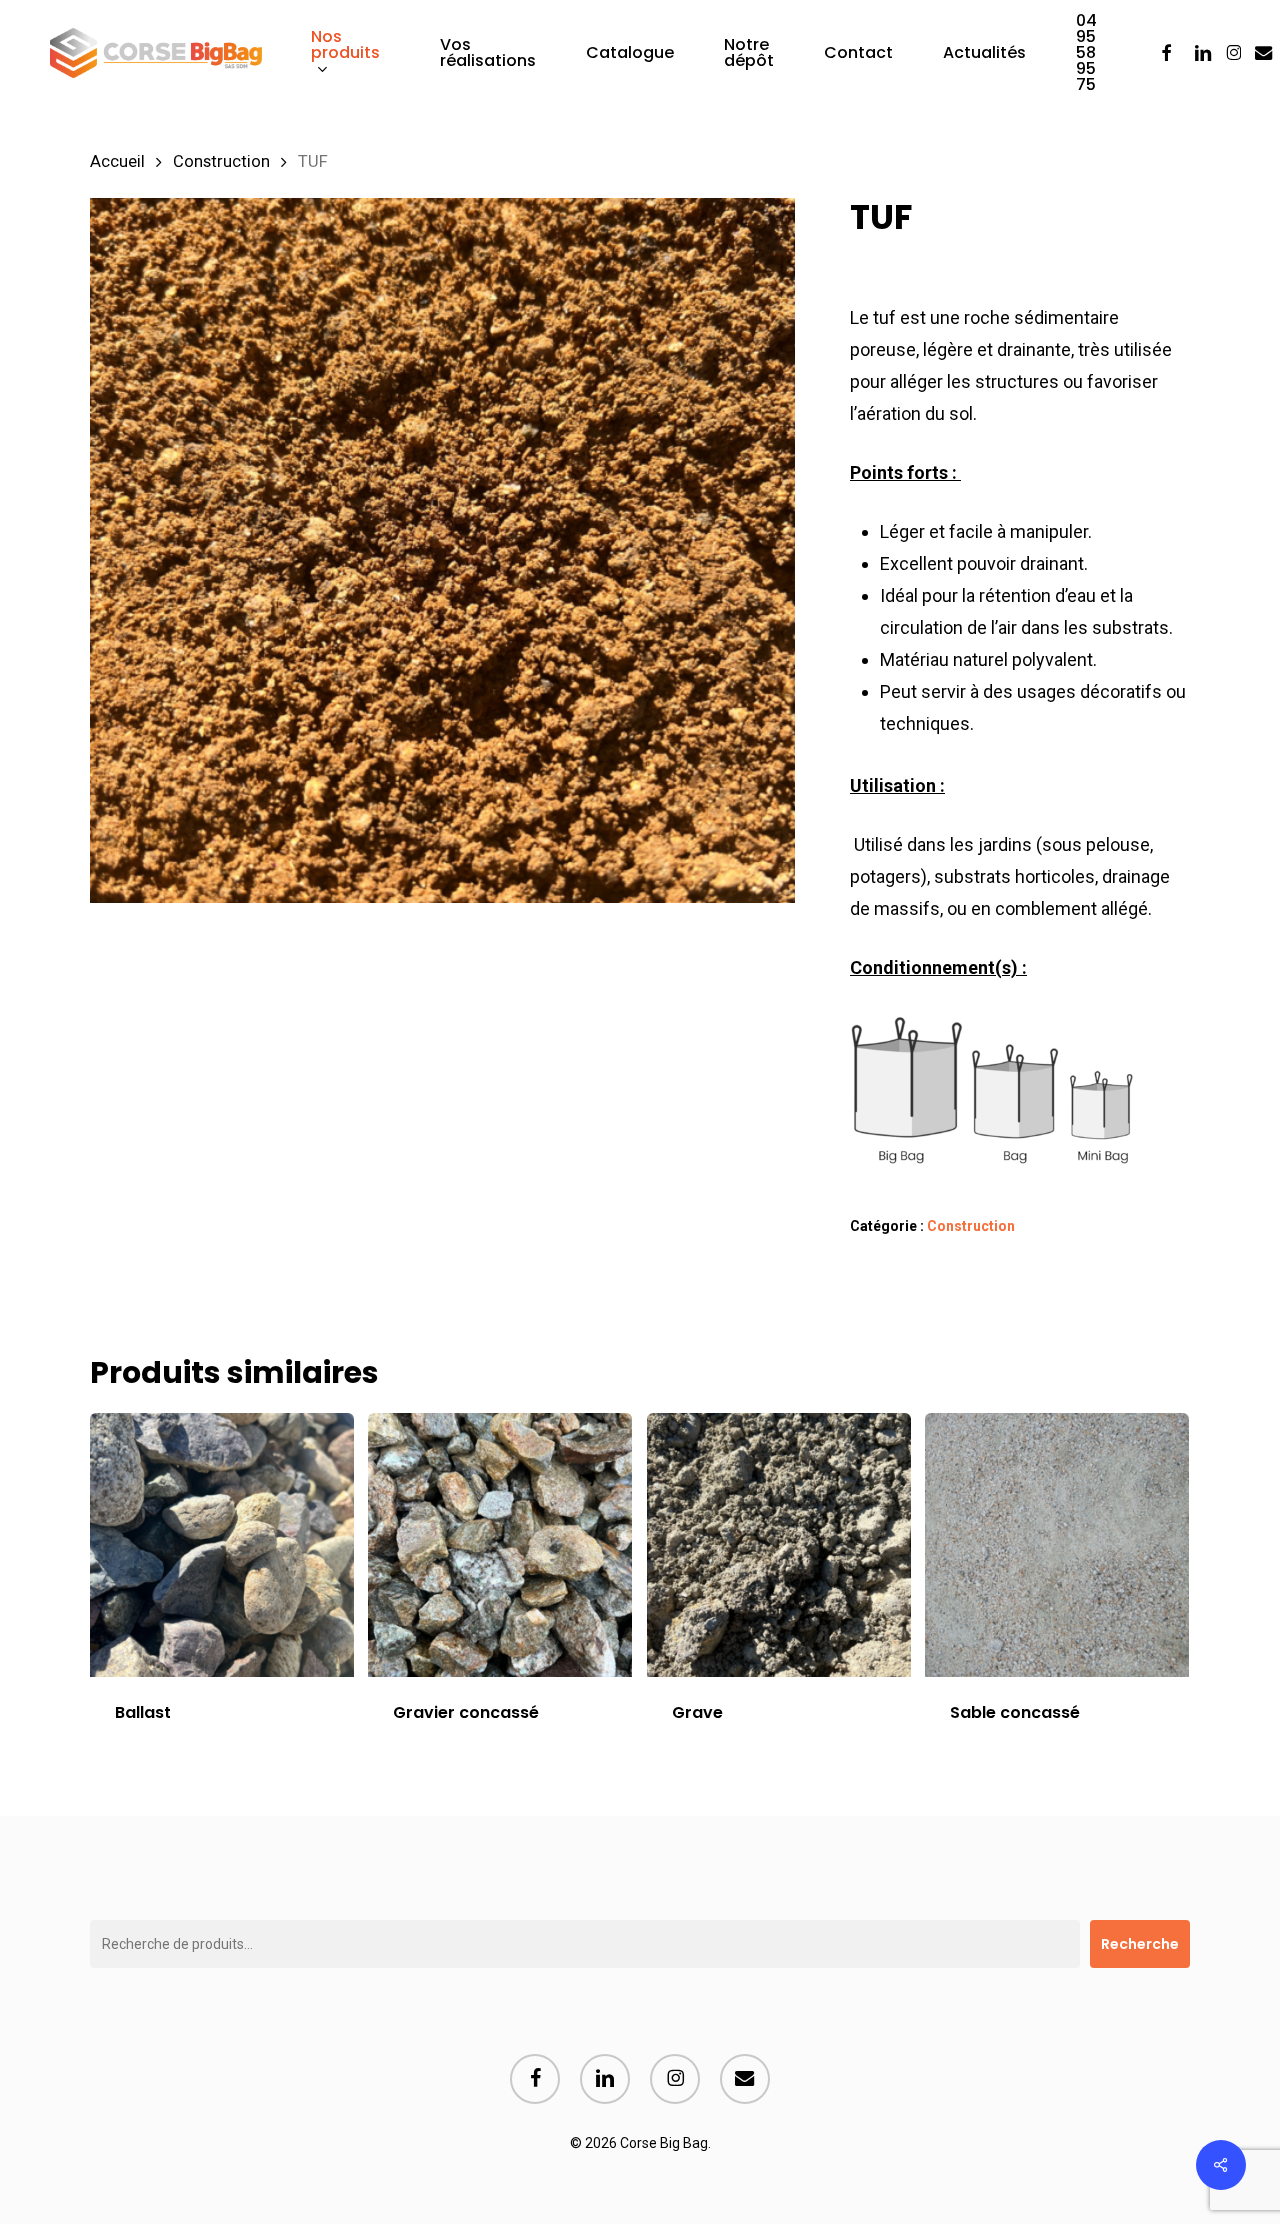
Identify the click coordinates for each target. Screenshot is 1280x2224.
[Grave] (779, 1545)
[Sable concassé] (1057, 1545)
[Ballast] (222, 1545)
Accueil (117, 161)
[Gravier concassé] (500, 1545)
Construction (221, 161)
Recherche (1140, 1944)
